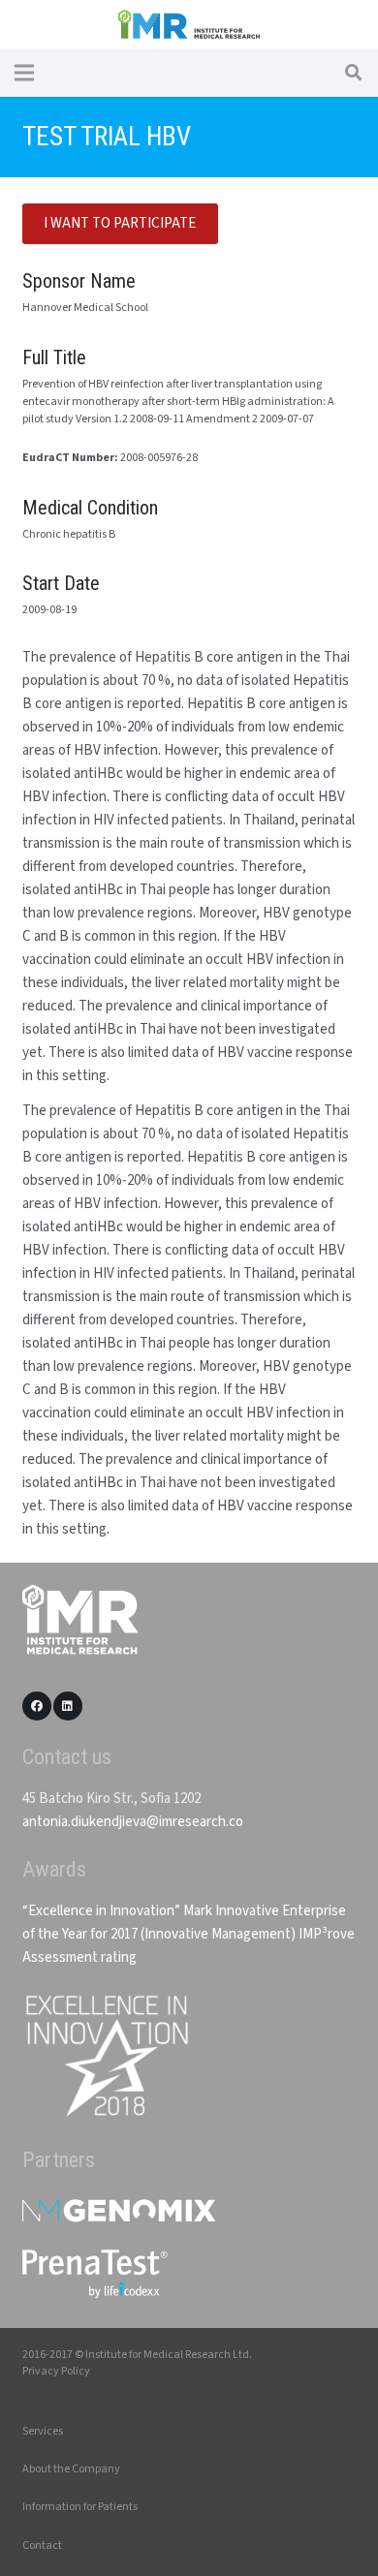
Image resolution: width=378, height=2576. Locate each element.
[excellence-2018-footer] (106, 2056)
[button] (353, 73)
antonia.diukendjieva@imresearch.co (133, 1822)
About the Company (71, 2469)
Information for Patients (80, 2507)
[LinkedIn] (68, 1706)
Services (43, 2431)
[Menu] (24, 73)
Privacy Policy (56, 2371)
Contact (42, 2545)
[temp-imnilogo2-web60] (189, 24)
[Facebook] (37, 1706)
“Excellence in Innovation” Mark (117, 1911)
